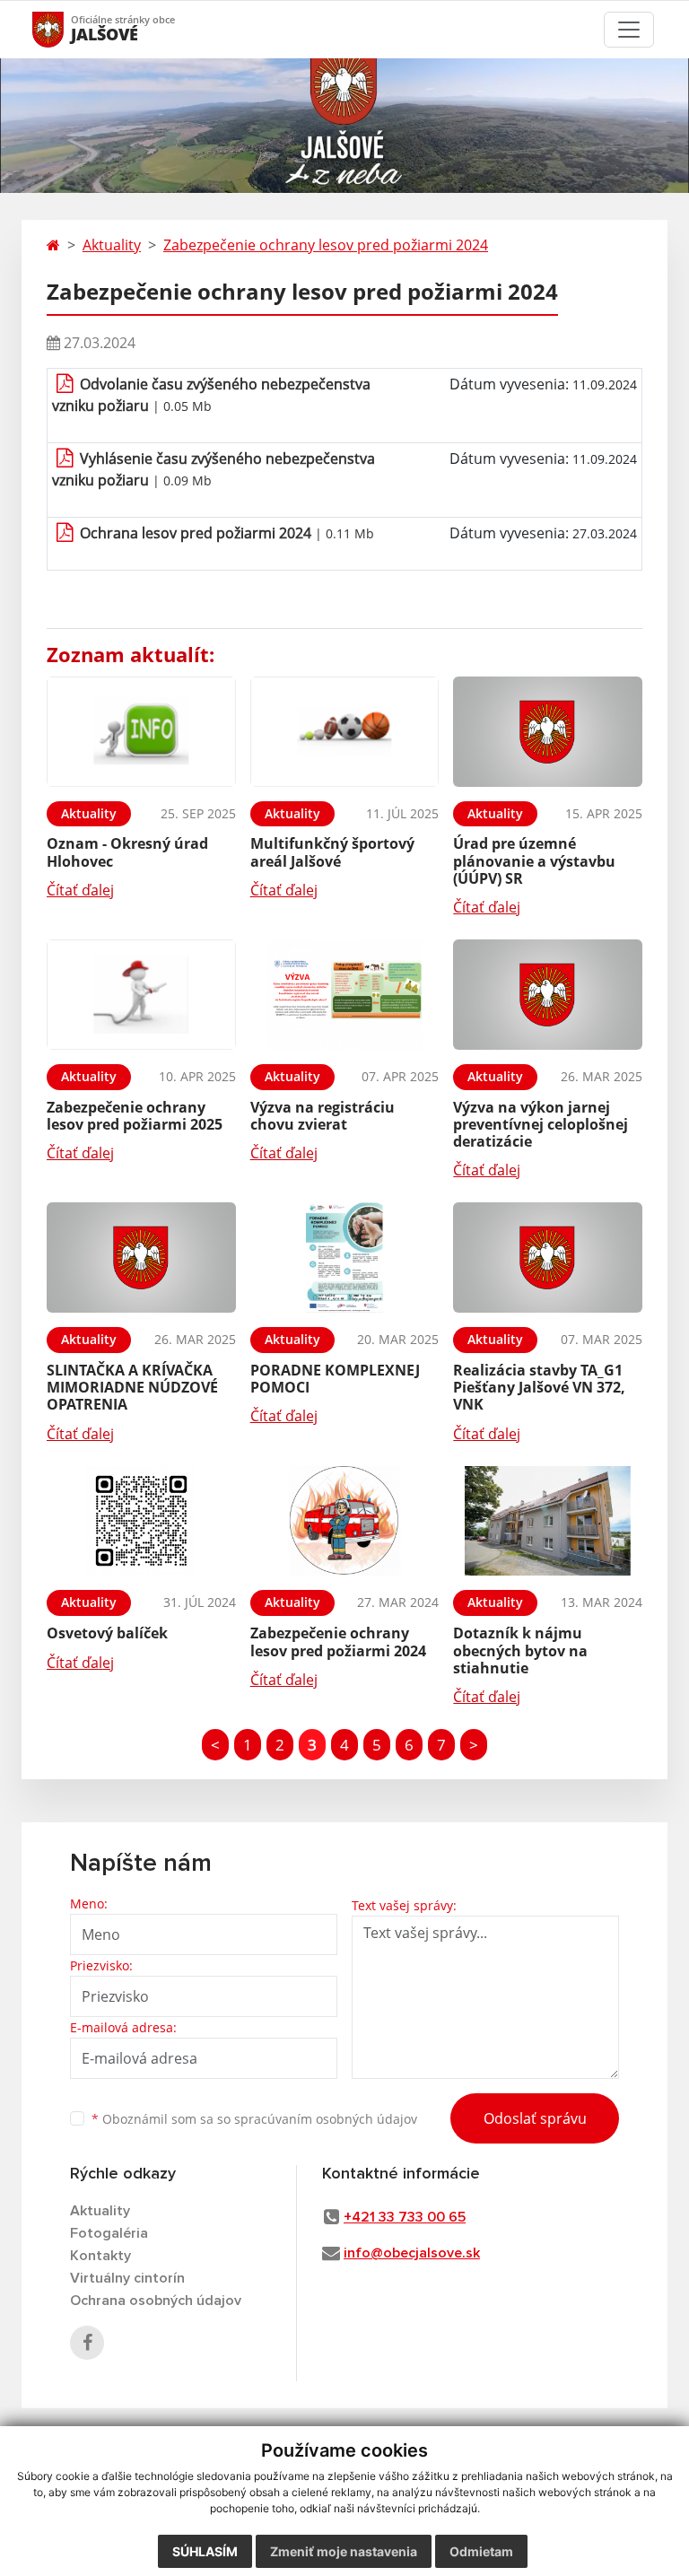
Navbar (65, 29)
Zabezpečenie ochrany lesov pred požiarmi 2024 (326, 245)
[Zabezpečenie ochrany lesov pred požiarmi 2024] (345, 1521)
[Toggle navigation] (629, 30)
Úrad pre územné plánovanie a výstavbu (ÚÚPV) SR (534, 860)
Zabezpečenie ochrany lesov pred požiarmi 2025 (135, 1116)
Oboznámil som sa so (254, 2119)
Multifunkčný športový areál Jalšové (332, 852)
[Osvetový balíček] (141, 1521)
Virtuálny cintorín (127, 2278)
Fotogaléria (109, 2233)
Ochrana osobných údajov (156, 2301)
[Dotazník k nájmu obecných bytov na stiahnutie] (548, 1521)
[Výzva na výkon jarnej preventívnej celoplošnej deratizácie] (548, 995)
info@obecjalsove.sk (412, 2253)
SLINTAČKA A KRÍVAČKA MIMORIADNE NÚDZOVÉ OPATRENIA (132, 1387)
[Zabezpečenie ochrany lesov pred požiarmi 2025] (141, 995)
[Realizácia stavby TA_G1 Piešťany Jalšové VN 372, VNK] (548, 1257)
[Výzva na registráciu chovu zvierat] (345, 995)
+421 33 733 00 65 (405, 2217)
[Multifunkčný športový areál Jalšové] (345, 732)
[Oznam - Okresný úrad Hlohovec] (141, 732)
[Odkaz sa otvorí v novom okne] (87, 2343)
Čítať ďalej (80, 890)
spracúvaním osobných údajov (326, 2119)
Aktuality (112, 245)
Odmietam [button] (481, 2551)
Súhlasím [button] (205, 2551)
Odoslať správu (535, 2118)
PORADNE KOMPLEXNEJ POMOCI (335, 1379)
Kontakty (100, 2256)
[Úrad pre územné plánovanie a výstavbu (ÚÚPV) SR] (548, 732)
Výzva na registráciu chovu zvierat (323, 1116)
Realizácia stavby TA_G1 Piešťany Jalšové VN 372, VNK (539, 1387)
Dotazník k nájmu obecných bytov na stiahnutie (520, 1650)
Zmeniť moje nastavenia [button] (344, 2551)
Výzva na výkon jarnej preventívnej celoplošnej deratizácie (541, 1124)
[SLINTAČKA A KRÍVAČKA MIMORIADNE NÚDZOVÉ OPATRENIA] (141, 1257)
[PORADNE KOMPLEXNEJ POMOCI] (345, 1257)
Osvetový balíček (107, 1633)
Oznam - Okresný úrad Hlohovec (127, 852)
